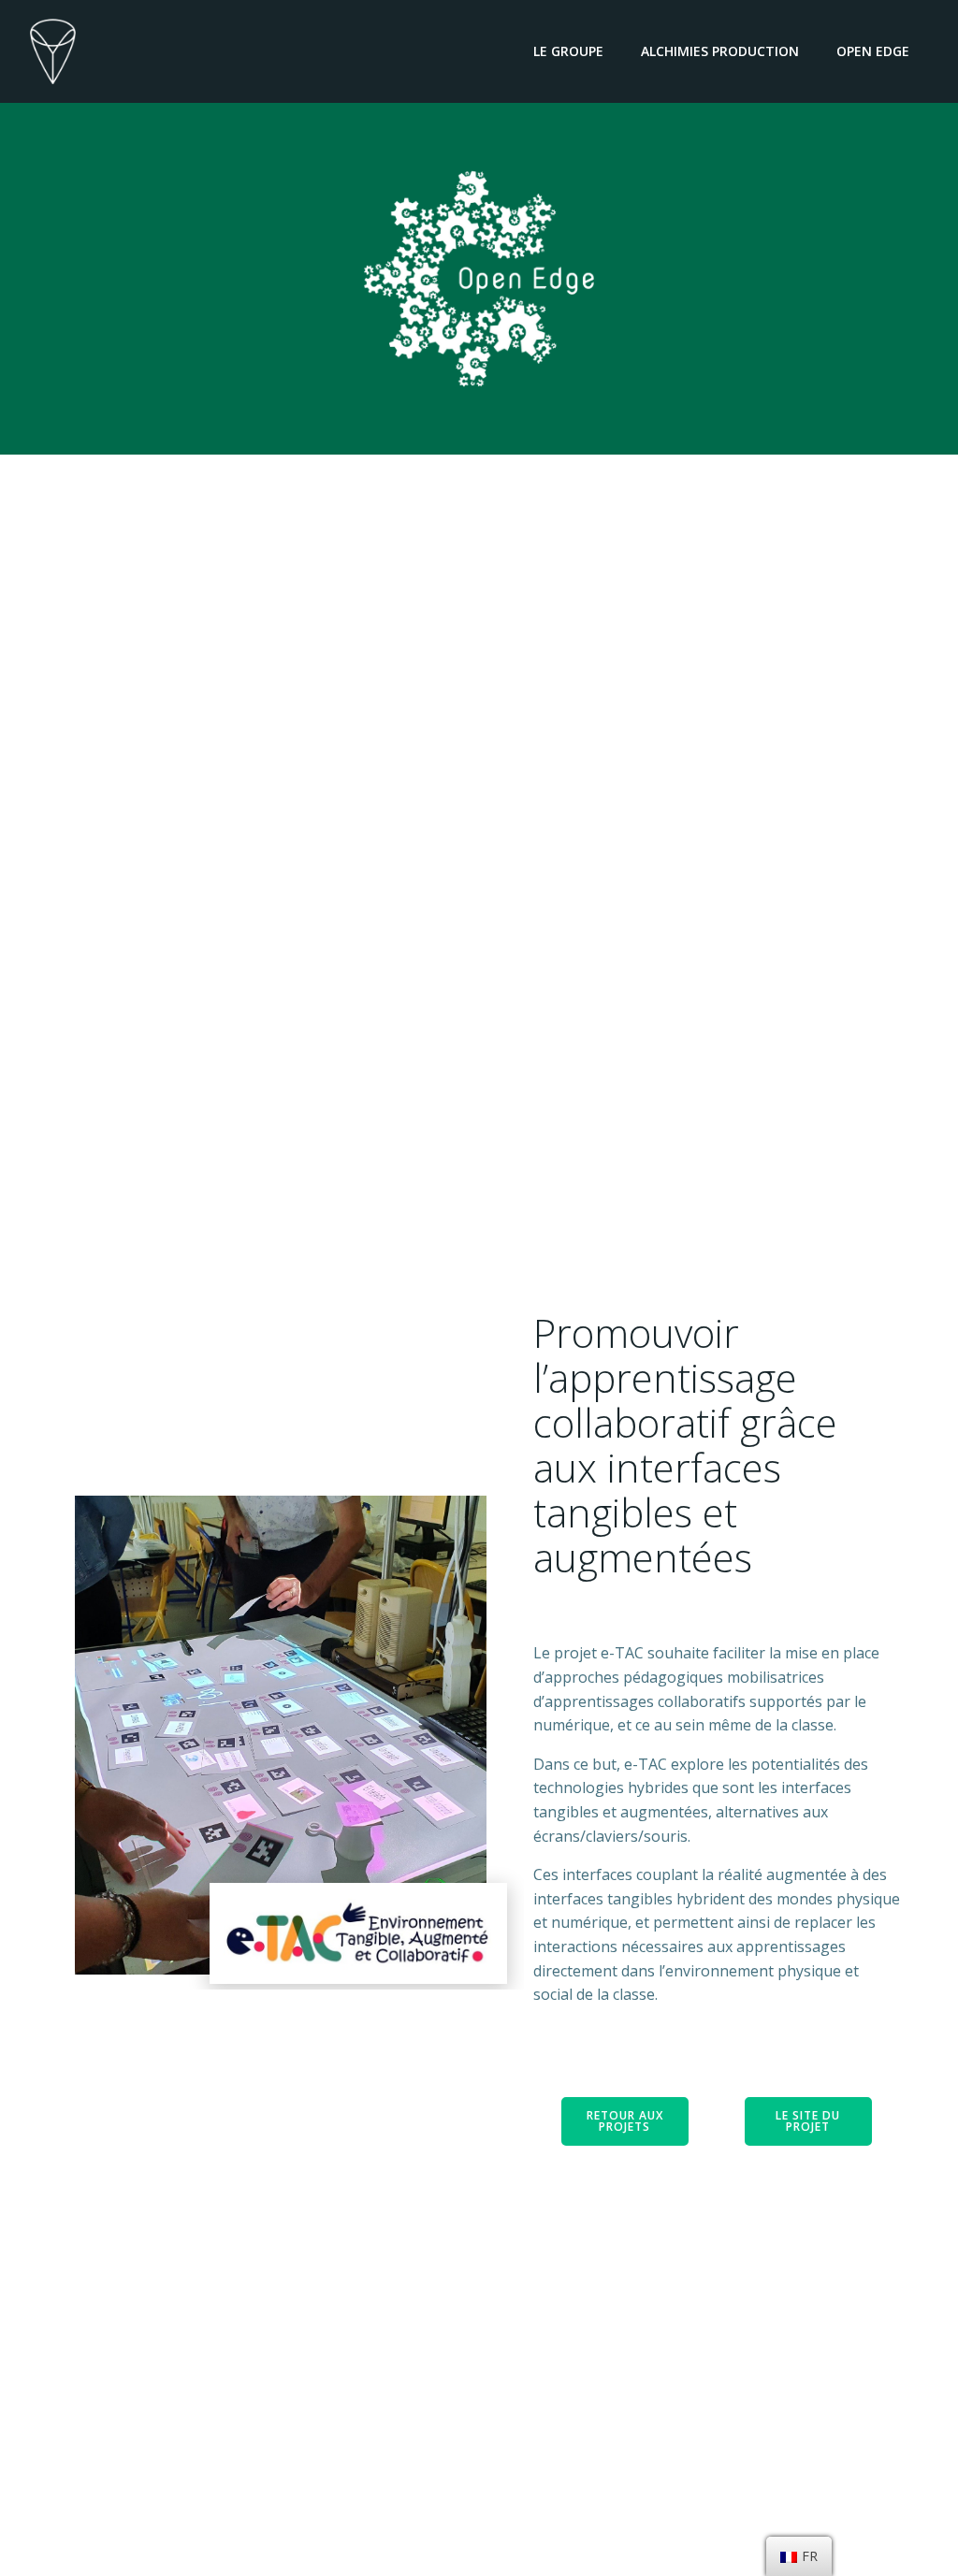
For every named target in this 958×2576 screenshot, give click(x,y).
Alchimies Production (720, 51)
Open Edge (873, 51)
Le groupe (568, 51)
